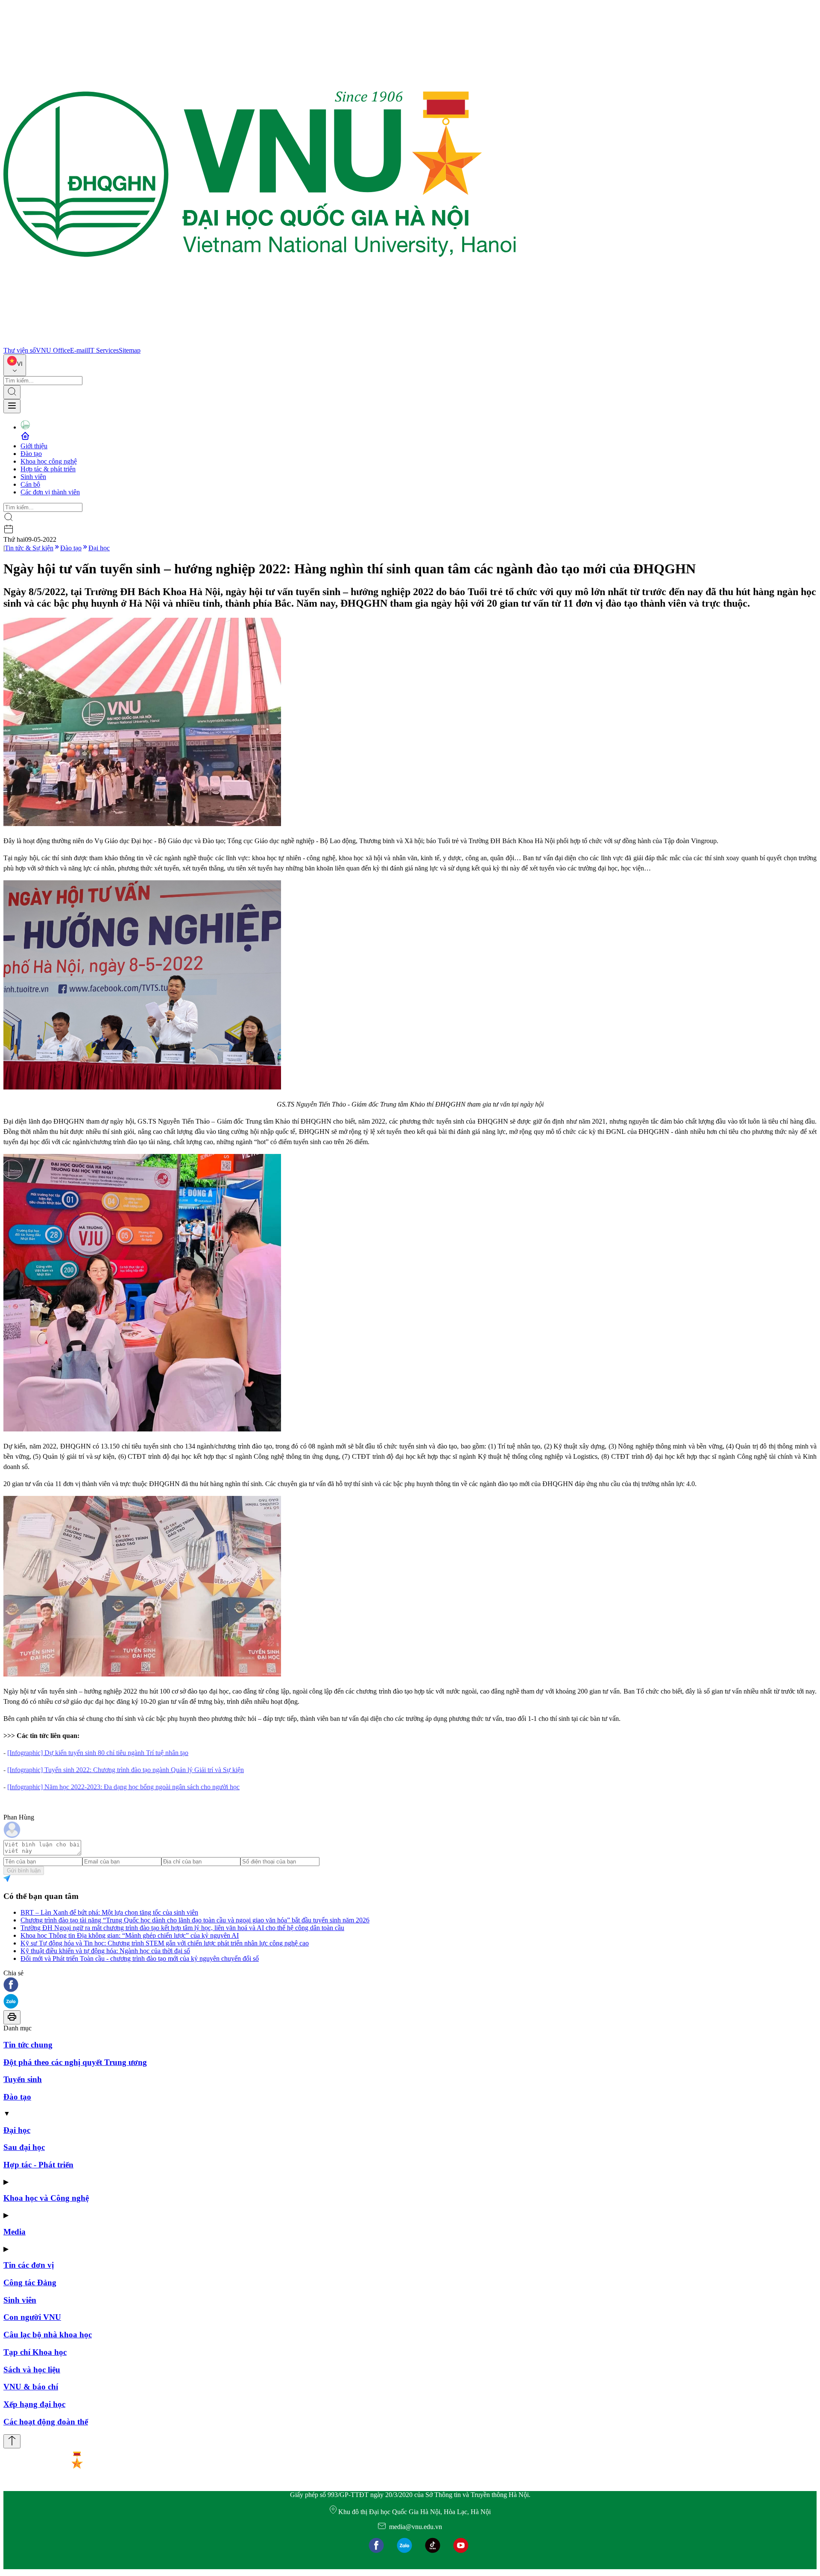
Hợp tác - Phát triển (38, 2165)
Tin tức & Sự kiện (29, 548)
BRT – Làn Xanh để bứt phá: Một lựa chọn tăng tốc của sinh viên (109, 1912)
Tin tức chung (28, 2045)
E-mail (79, 350)
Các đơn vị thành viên (50, 492)
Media (15, 2232)
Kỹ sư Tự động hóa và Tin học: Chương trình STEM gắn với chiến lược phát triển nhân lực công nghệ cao (165, 1943)
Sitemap (130, 350)
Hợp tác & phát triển (48, 469)
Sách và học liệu (32, 2370)
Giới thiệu (34, 446)
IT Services (103, 350)
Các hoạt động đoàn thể (46, 2422)
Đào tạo (31, 454)
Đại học (99, 548)
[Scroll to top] (12, 2441)
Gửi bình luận (24, 1871)
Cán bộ (30, 484)
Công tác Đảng (30, 2282)
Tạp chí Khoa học (35, 2352)
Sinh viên (33, 477)
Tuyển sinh (23, 2079)
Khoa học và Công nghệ (46, 2198)
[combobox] (15, 365)
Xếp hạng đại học (34, 2404)
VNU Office (53, 350)
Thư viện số (20, 350)
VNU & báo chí (31, 2387)
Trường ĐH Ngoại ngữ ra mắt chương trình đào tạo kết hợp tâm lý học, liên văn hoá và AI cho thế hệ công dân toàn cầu (182, 1928)
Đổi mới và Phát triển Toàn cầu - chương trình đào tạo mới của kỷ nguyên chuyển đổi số (140, 1958)
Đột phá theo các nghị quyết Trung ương (75, 2062)
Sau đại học (24, 2147)
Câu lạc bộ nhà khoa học (48, 2335)
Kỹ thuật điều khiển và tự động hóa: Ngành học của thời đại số (105, 1951)
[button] (410, 1985)
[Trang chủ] (260, 343)
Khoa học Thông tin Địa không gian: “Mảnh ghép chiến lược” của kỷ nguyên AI (130, 1935)
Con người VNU (32, 2317)
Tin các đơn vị (29, 2265)
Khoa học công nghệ (49, 461)
